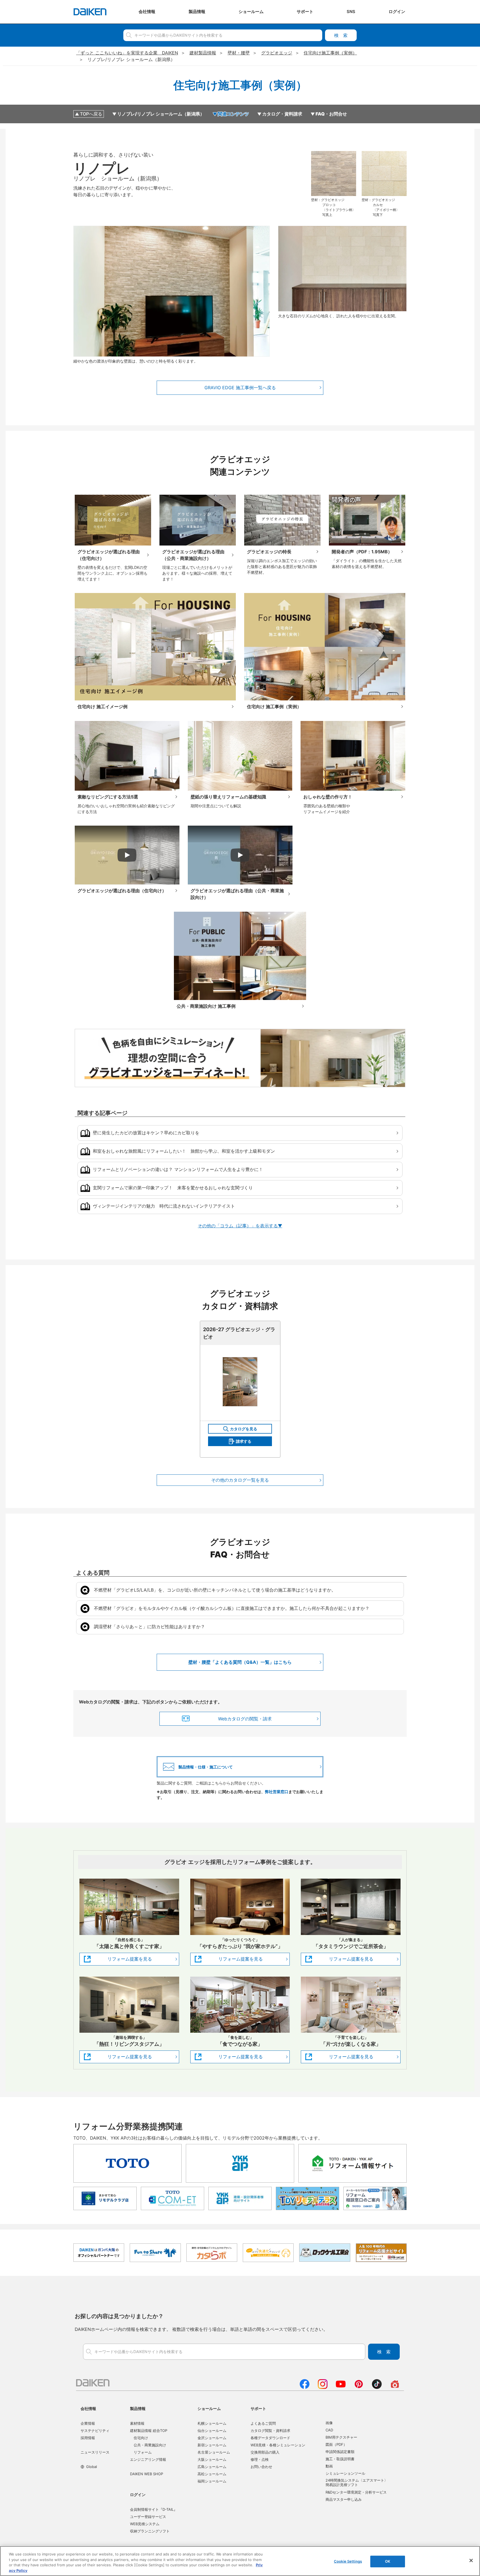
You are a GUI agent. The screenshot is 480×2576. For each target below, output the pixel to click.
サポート (258, 2408)
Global (92, 2467)
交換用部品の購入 (265, 2452)
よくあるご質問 (263, 2423)
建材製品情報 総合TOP (149, 2431)
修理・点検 (260, 2459)
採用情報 (88, 2438)
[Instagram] (323, 2387)
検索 (341, 35)
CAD (329, 2430)
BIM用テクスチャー (341, 2437)
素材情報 (137, 2423)
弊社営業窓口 (277, 1792)
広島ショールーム (212, 2467)
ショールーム (209, 2408)
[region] (240, 2561)
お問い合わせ (261, 2467)
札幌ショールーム (212, 2423)
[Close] (471, 2560)
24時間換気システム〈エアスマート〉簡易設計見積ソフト (357, 2482)
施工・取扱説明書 (340, 2459)
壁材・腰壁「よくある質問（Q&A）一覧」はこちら (240, 1662)
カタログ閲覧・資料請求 (270, 2431)
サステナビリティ (95, 2431)
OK (388, 2561)
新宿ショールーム (212, 2445)
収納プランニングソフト (150, 2531)
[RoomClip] (395, 2387)
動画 (329, 2466)
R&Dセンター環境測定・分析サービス (356, 2492)
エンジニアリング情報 (148, 2459)
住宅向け (141, 2438)
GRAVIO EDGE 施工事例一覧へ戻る (240, 388)
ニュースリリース (95, 2452)
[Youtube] (341, 2387)
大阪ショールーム (212, 2459)
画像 (329, 2423)
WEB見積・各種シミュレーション (278, 2445)
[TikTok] (377, 2387)
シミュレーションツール (345, 2473)
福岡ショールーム (212, 2481)
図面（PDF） (336, 2444)
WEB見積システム (145, 2524)
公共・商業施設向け (150, 2445)
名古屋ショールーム (214, 2452)
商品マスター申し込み (344, 2499)
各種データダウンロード (270, 2438)
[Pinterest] (359, 2387)
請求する (244, 1441)
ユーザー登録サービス (148, 2517)
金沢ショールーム (212, 2438)
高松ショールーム (212, 2474)
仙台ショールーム (212, 2431)
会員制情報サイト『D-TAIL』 (154, 2509)
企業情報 (88, 2423)
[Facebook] (305, 2387)
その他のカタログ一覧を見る (240, 1480)
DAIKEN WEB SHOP (147, 2474)
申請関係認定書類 (340, 2452)
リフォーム (143, 2452)
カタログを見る (244, 1429)
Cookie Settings (348, 2561)
